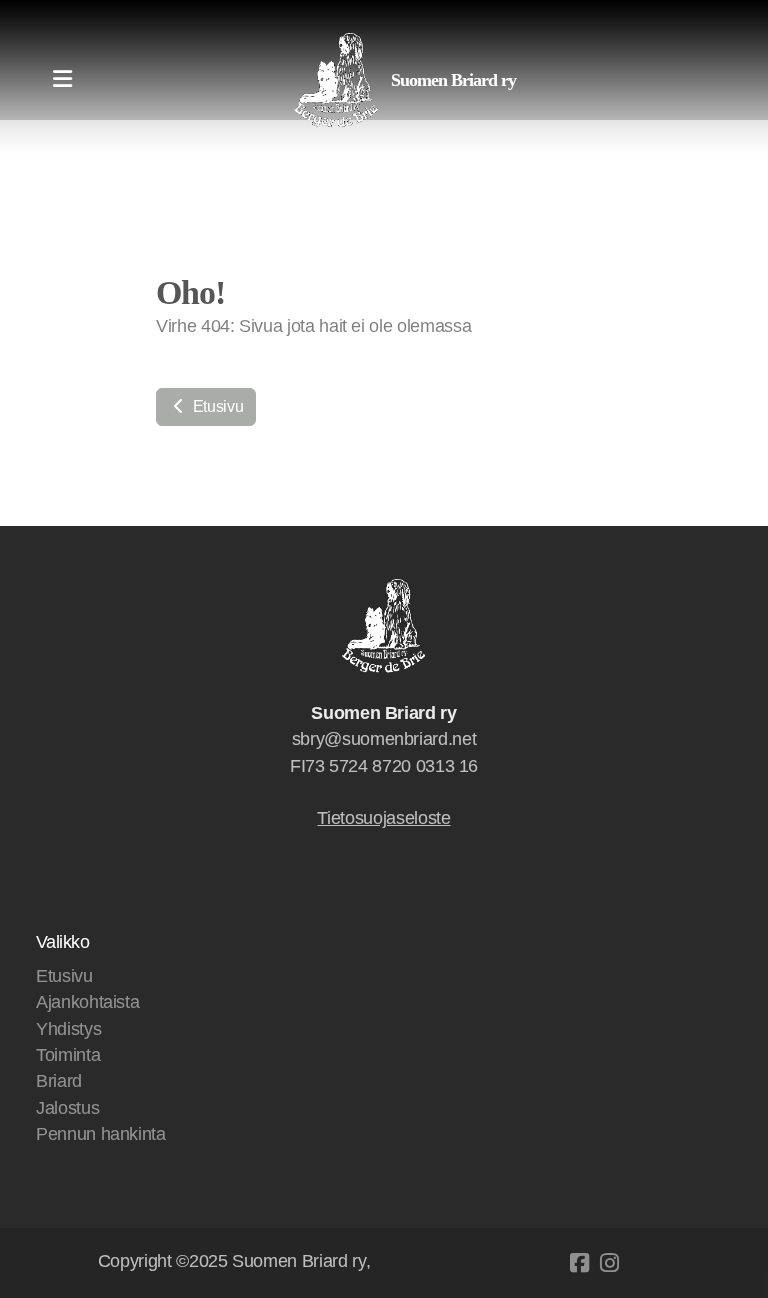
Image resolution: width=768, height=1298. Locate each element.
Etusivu (216, 406)
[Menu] (62, 80)
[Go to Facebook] (579, 1263)
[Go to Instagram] (609, 1263)
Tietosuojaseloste (383, 818)
